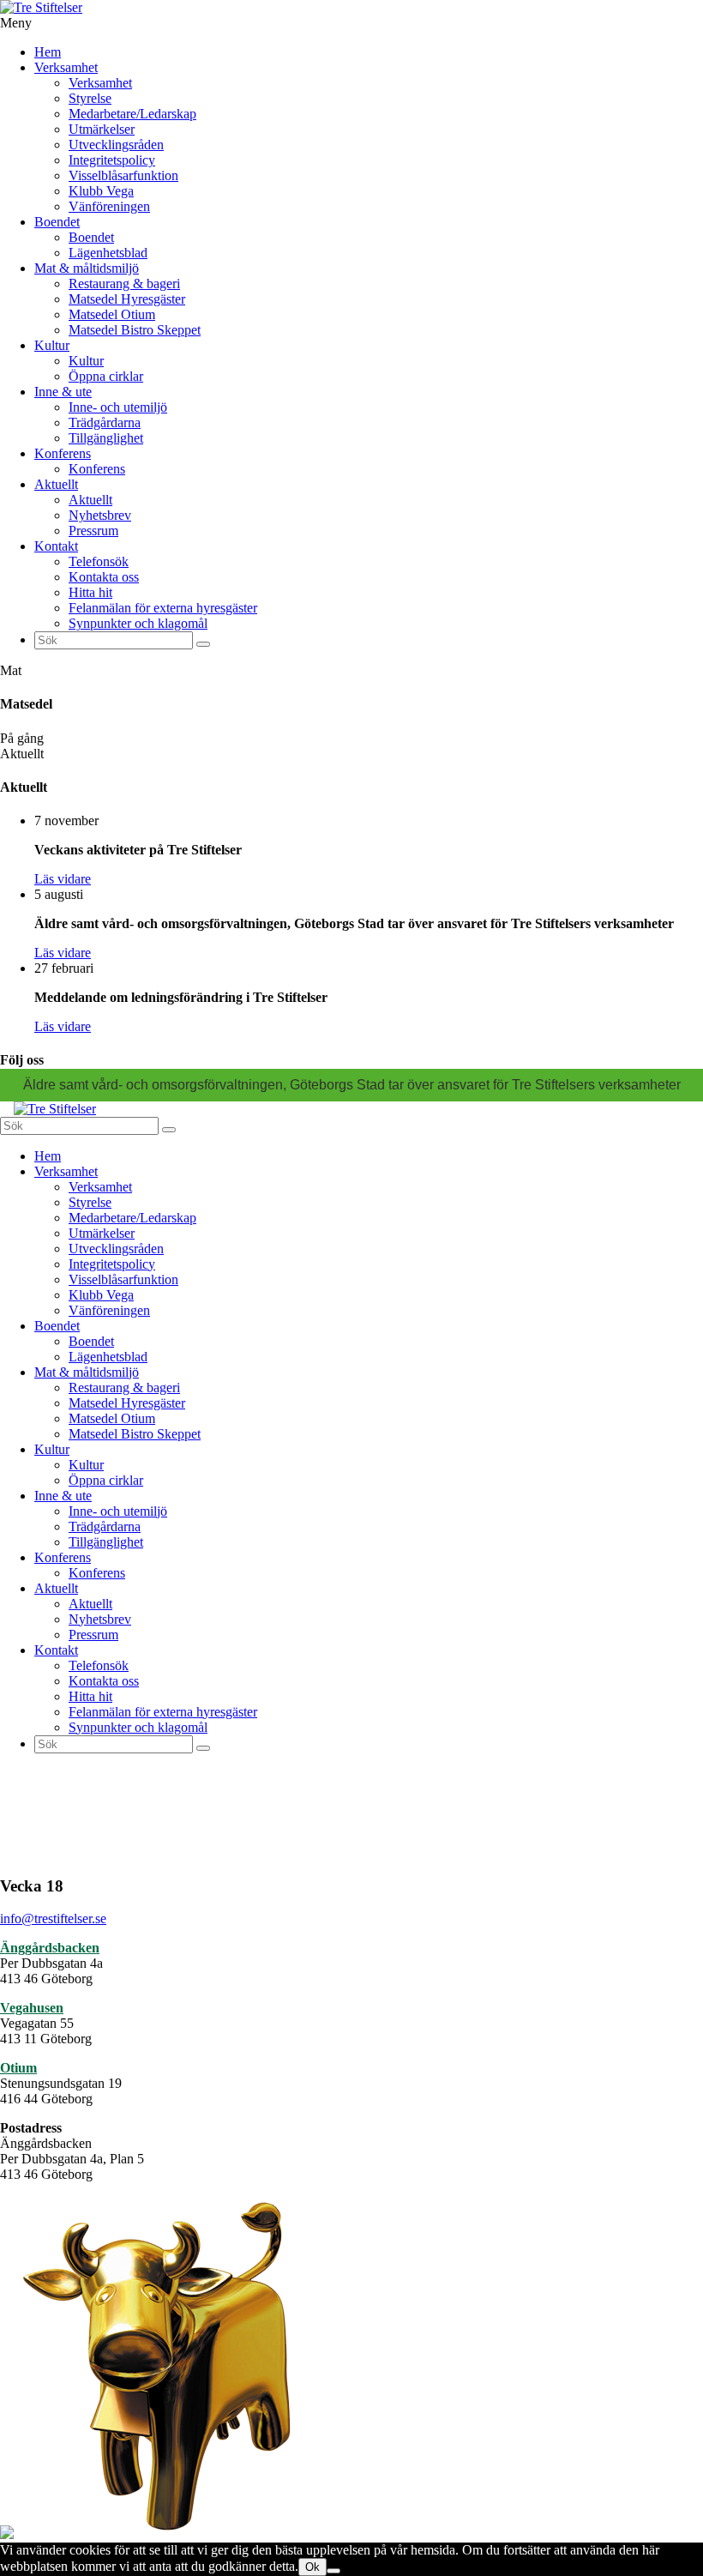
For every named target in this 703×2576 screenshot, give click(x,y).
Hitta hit (90, 592)
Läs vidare (63, 879)
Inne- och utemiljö (118, 407)
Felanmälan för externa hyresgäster (163, 608)
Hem (48, 52)
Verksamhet (66, 67)
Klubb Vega (101, 191)
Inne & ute (63, 392)
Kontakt (56, 546)
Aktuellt (56, 484)
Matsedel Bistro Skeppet (135, 330)
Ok (312, 2567)
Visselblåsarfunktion (123, 175)
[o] (203, 644)
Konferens (63, 453)
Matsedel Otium (112, 314)
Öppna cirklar (106, 376)
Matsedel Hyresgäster (127, 299)
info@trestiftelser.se (53, 1918)
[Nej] (333, 2571)
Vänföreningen (109, 206)
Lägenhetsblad (108, 253)
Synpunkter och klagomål (138, 623)
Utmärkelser (102, 129)
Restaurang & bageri (124, 284)
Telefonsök (99, 561)
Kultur (52, 345)
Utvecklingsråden (116, 145)
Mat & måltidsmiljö (87, 268)
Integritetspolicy (112, 160)
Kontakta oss (104, 577)
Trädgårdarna (105, 422)
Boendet (57, 222)
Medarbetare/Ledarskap (132, 114)
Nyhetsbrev (100, 515)
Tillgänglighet (106, 438)
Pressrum (93, 531)
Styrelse (90, 98)
